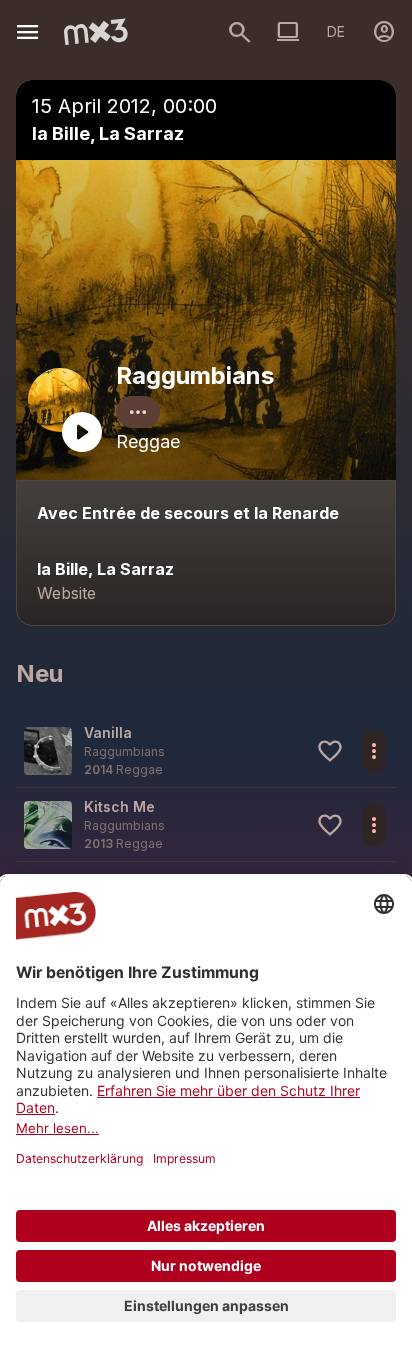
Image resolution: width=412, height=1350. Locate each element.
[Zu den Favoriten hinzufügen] (330, 751)
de (336, 31)
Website (66, 593)
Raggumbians (195, 375)
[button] (206, 750)
